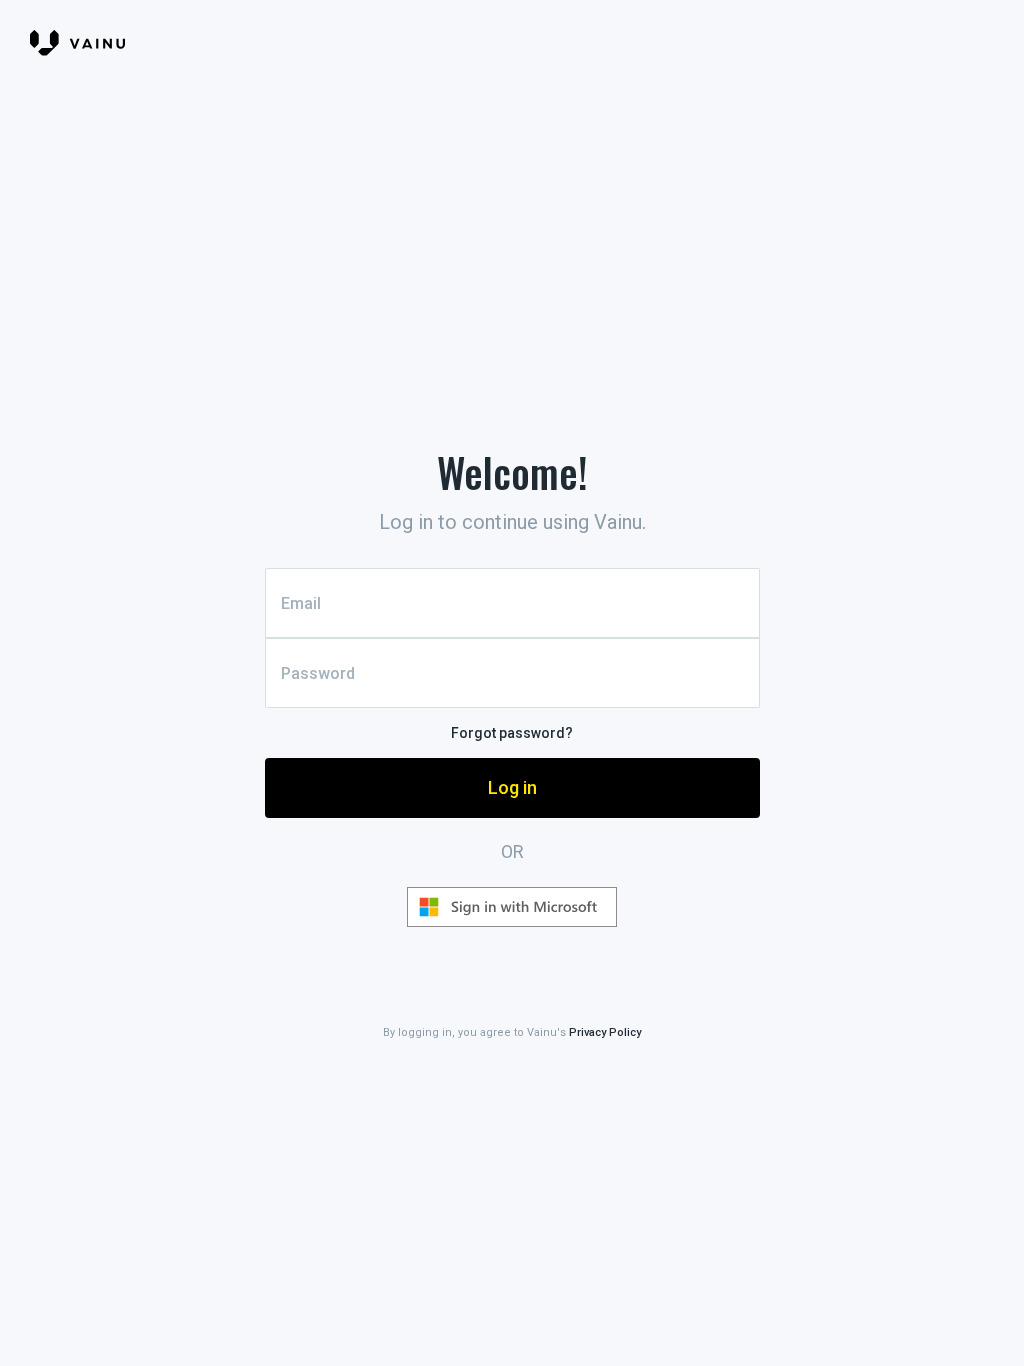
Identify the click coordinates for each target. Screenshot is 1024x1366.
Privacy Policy (605, 1032)
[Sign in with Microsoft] (512, 907)
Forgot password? (512, 733)
